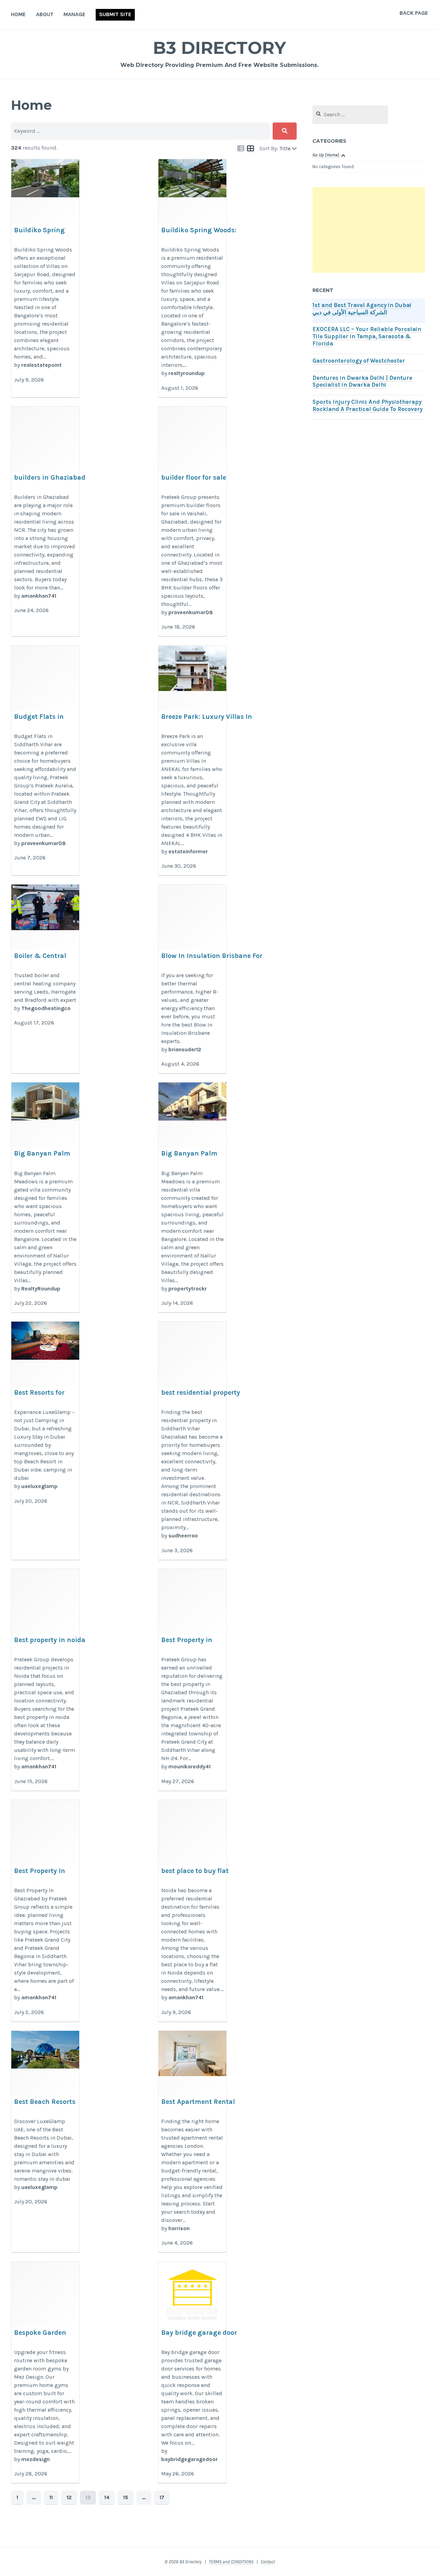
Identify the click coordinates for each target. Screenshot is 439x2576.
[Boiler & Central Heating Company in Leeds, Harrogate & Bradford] (45, 979)
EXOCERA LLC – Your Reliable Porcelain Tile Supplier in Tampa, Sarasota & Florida (367, 336)
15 (126, 2497)
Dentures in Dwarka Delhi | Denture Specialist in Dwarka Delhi (362, 382)
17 (162, 2497)
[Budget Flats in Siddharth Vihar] (45, 761)
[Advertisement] (369, 230)
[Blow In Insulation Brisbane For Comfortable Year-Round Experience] (192, 979)
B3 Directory (219, 48)
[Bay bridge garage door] (192, 2373)
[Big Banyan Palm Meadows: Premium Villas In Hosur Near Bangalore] (45, 1198)
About (45, 14)
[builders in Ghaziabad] (45, 522)
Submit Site (115, 14)
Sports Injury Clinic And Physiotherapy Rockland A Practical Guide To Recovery (367, 406)
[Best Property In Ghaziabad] (45, 1911)
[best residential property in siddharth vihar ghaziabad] (192, 1441)
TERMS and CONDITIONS (231, 2562)
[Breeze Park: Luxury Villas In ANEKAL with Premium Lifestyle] (192, 761)
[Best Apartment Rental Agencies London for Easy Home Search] (192, 2142)
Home (18, 14)
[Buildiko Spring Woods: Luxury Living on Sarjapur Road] (45, 278)
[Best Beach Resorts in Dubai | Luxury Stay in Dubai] (45, 2142)
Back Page (414, 13)
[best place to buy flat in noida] (192, 1911)
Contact (268, 2562)
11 (51, 2497)
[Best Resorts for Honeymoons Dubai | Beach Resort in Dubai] (45, 1441)
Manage (74, 14)
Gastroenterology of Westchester (359, 361)
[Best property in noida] (45, 1680)
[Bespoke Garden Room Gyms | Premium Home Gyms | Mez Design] (45, 2373)
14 (107, 2497)
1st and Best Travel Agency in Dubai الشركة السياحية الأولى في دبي (362, 309)
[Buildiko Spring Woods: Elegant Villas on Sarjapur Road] (192, 278)
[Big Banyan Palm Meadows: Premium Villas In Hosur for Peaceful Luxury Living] (192, 1198)
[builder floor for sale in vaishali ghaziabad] (192, 522)
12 (69, 2497)
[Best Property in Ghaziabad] (192, 1680)
